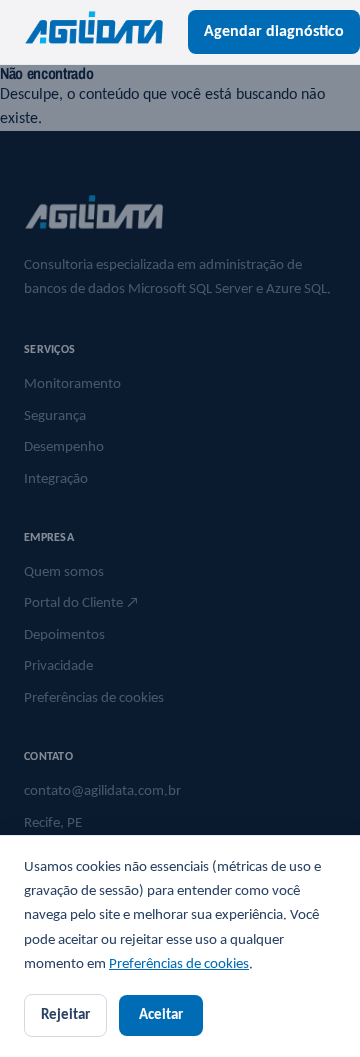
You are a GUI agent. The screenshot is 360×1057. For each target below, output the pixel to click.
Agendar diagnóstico (274, 32)
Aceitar (161, 1015)
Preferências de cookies (179, 964)
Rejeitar (65, 1015)
